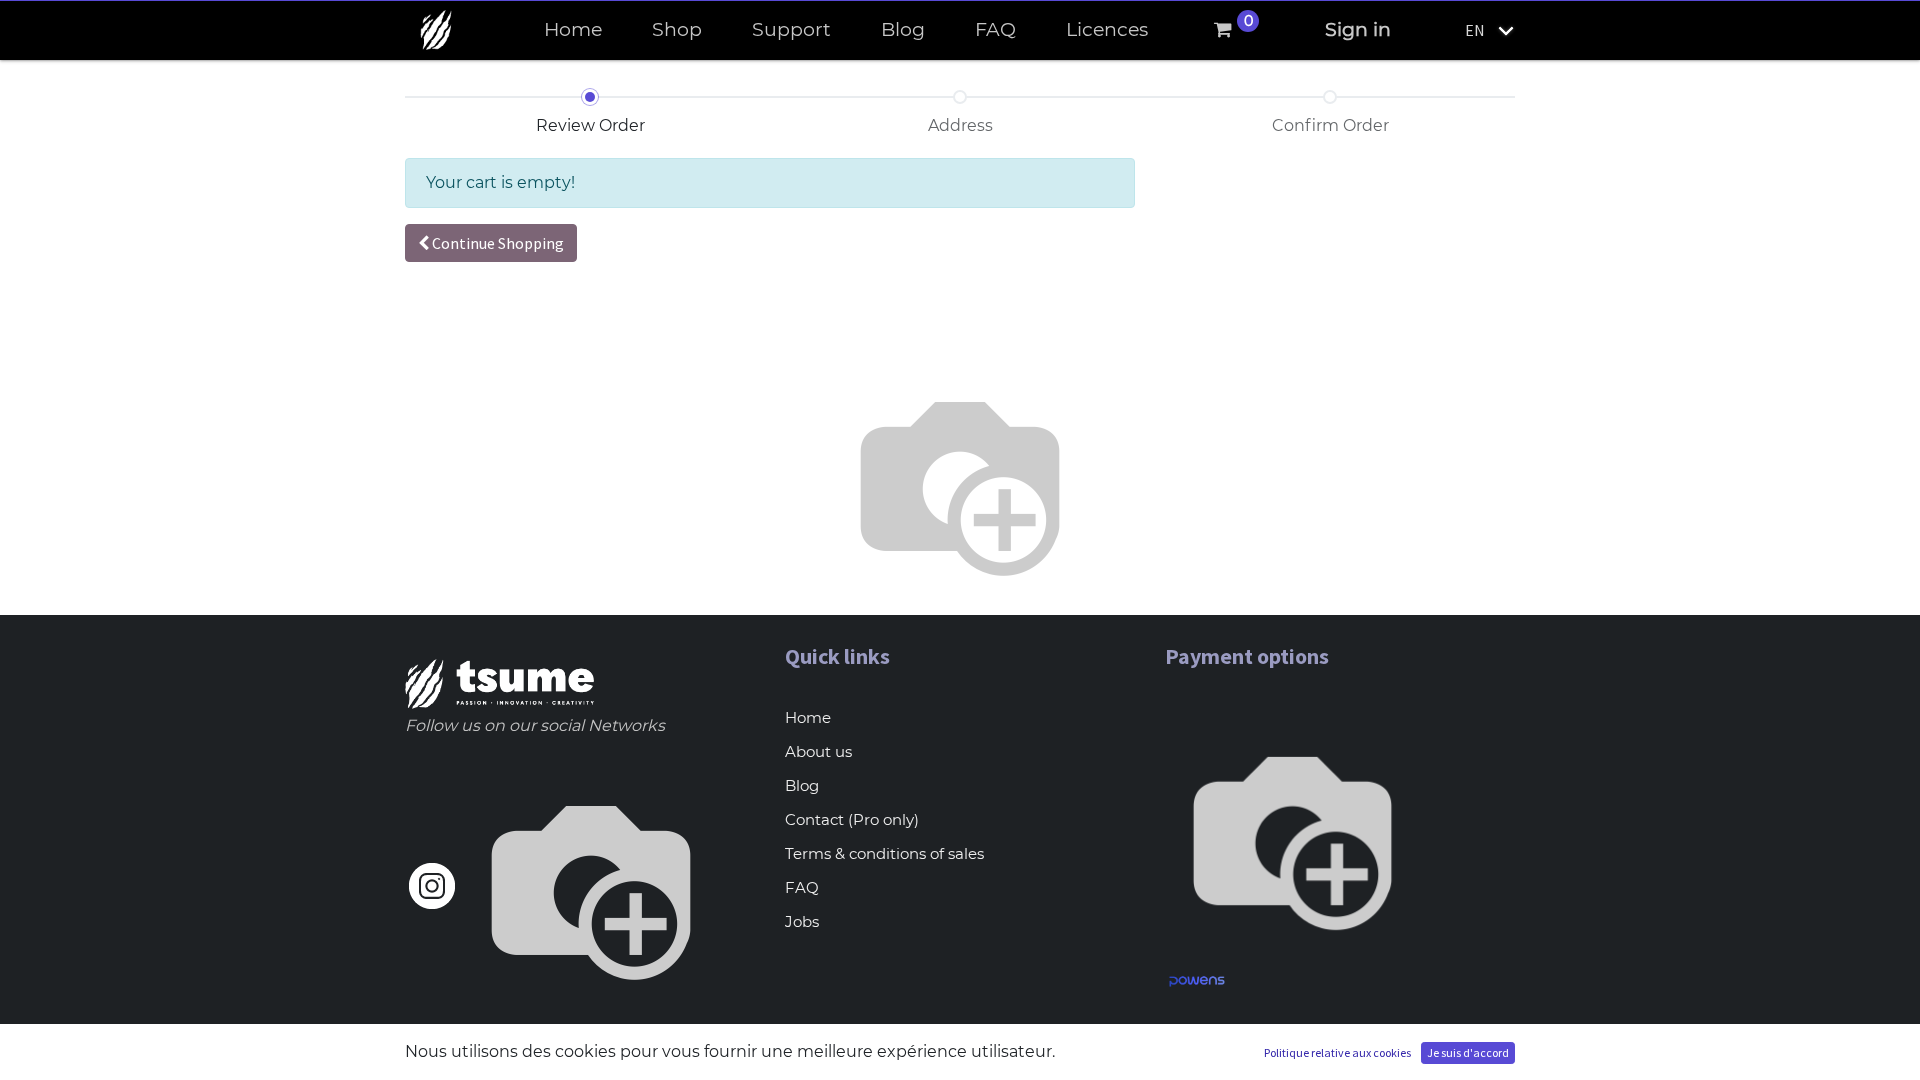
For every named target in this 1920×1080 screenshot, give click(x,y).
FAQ (802, 887)
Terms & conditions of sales (884, 853)
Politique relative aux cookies (1337, 1052)
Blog (802, 785)
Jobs (802, 921)
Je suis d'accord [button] (1468, 1052)
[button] (491, 243)
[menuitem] (573, 30)
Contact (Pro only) (852, 819)
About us (818, 751)
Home (808, 717)
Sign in (1358, 29)
